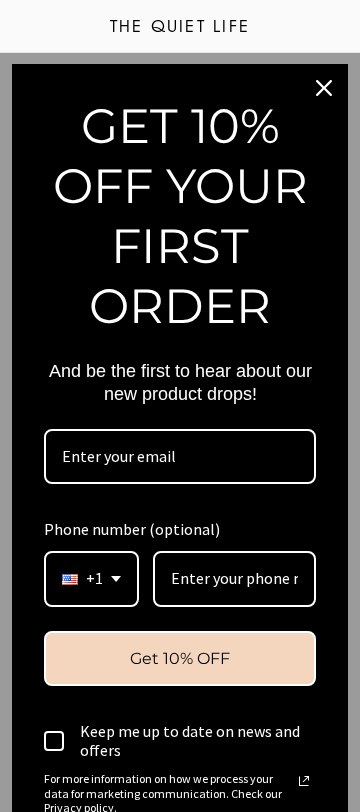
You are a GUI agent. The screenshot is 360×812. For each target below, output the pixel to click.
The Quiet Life (180, 28)
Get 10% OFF (180, 658)
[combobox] (91, 578)
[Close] (324, 88)
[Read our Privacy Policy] (304, 781)
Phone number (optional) (132, 529)
